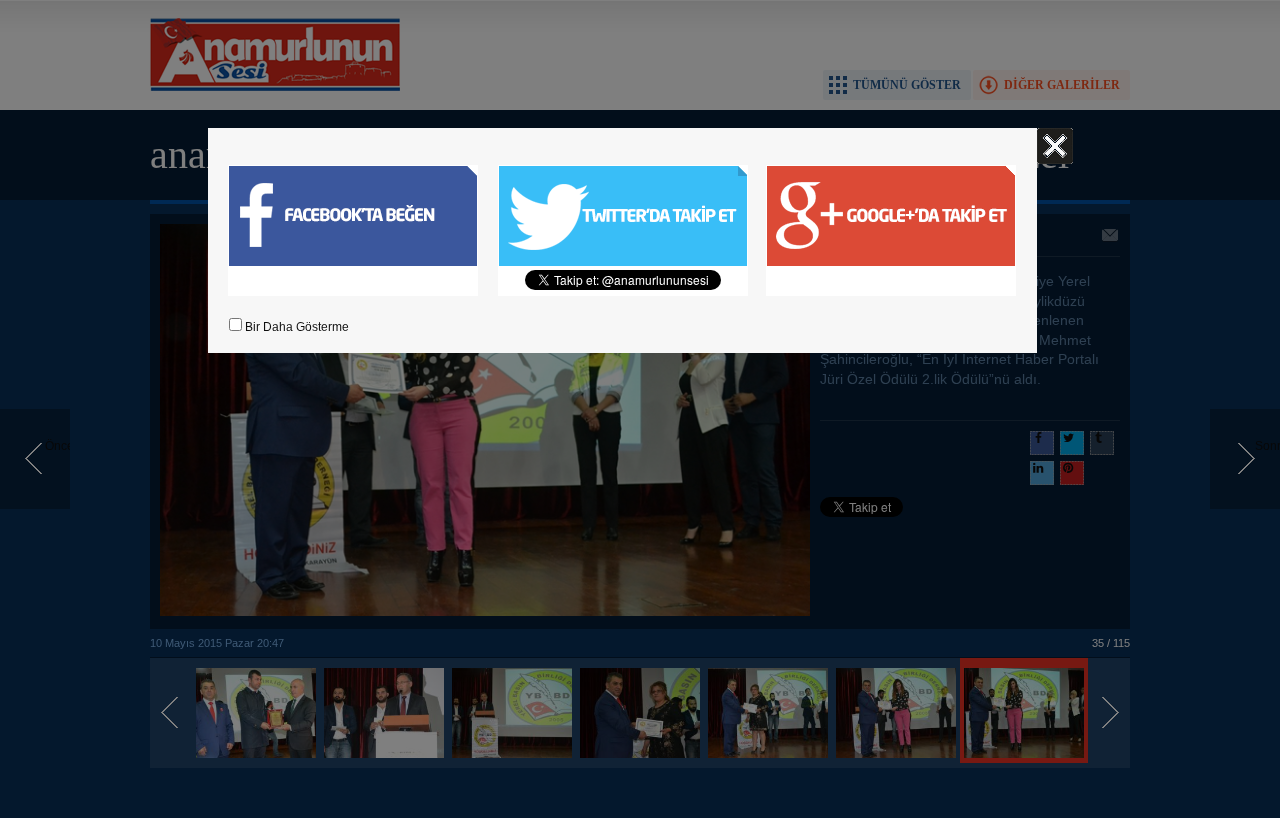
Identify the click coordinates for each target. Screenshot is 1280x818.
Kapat (1055, 146)
